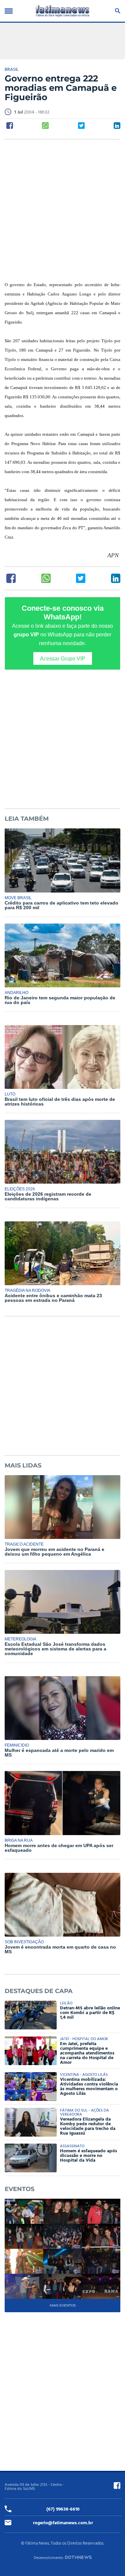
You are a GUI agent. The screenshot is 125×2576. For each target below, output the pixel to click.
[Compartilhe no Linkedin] (117, 126)
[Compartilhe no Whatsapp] (45, 126)
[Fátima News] (63, 11)
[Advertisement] (62, 211)
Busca (116, 11)
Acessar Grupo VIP (63, 658)
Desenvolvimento (48, 2558)
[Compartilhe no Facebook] (10, 126)
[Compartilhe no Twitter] (81, 126)
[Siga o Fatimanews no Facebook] (117, 2486)
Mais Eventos (63, 2305)
